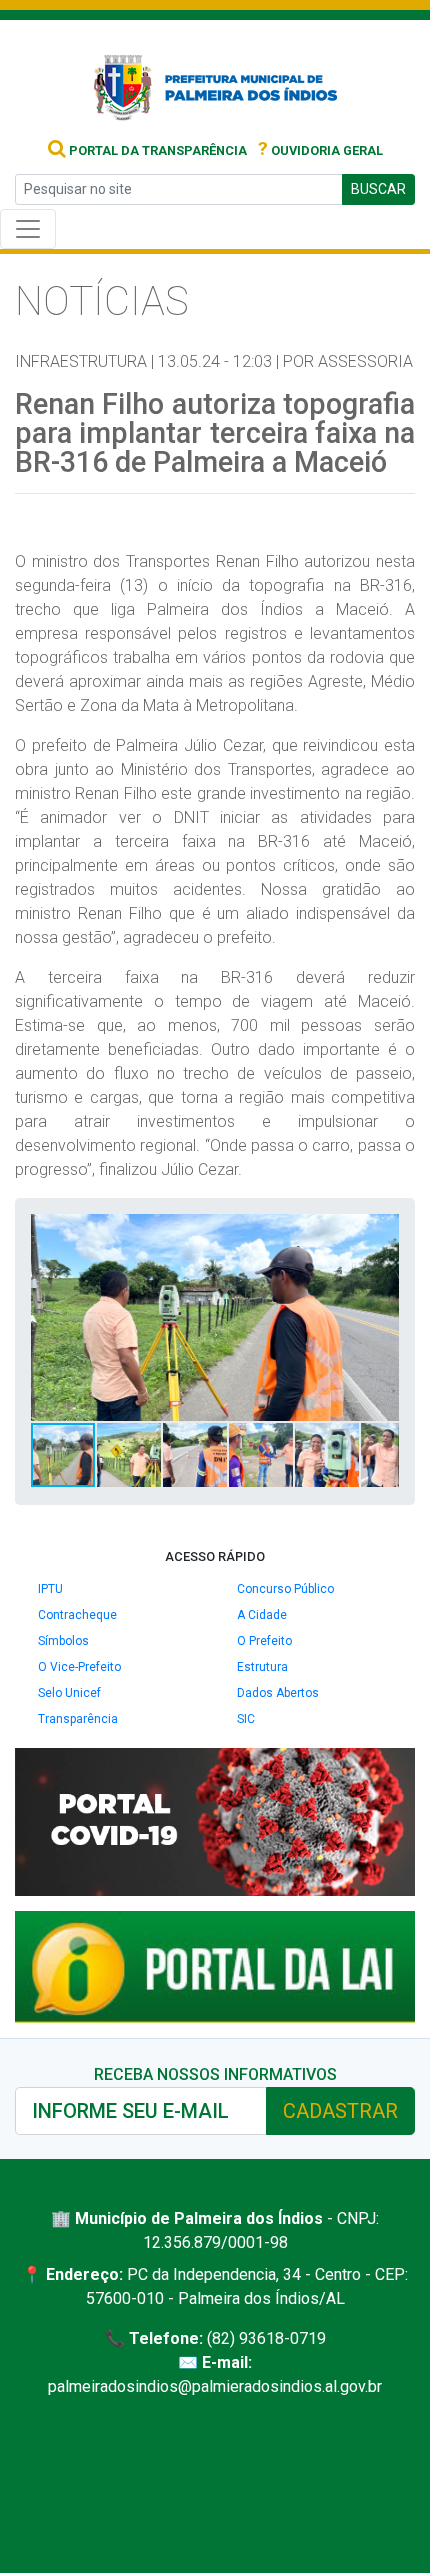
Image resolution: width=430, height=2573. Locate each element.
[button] (381, 1232)
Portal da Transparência (156, 150)
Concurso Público (285, 1589)
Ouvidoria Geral (320, 150)
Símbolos (63, 1641)
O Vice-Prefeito (79, 1667)
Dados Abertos (278, 1693)
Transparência (78, 1719)
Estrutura (262, 1667)
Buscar (378, 189)
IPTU (50, 1589)
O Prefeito (264, 1641)
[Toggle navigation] (28, 229)
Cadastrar (340, 2111)
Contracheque (77, 1615)
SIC (246, 1719)
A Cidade (262, 1615)
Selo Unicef (69, 1693)
